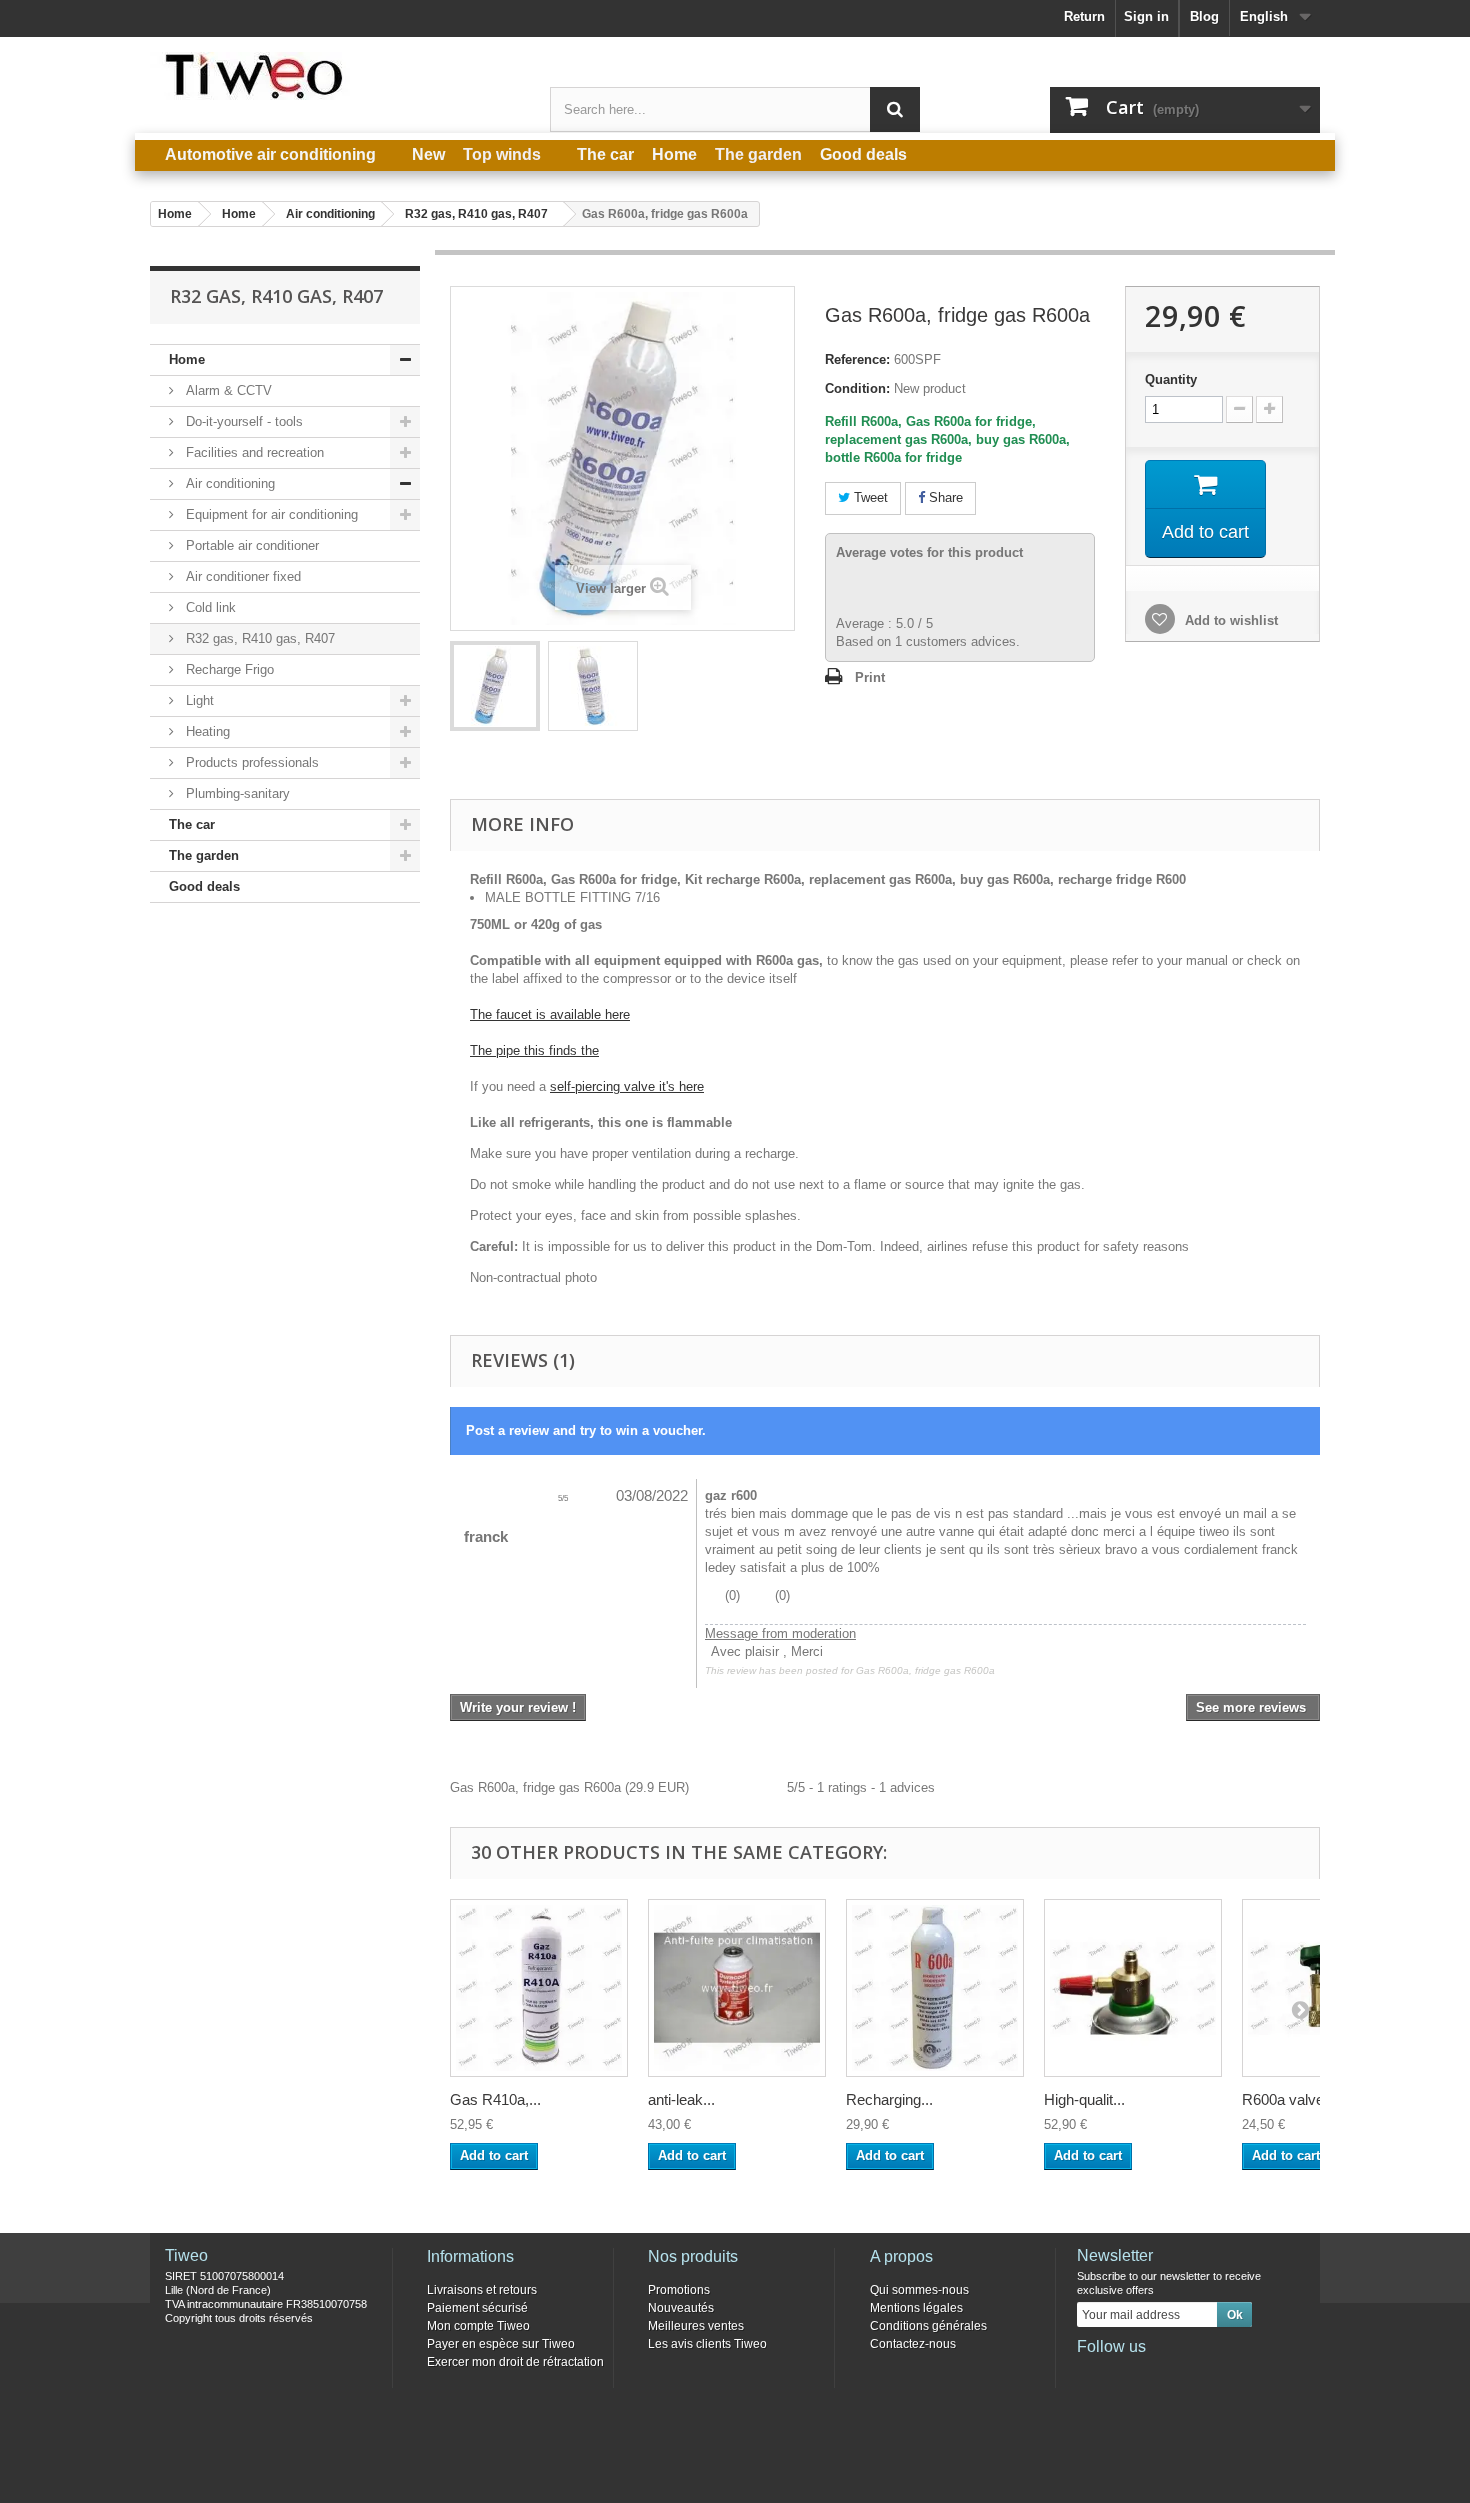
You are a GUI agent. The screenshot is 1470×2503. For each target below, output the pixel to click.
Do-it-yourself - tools (242, 421)
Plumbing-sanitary (236, 793)
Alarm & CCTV (227, 390)
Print (870, 677)
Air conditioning (228, 483)
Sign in (1146, 16)
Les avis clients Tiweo (707, 2344)
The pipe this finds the (534, 1050)
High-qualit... (1084, 2099)
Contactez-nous (913, 2344)
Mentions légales (916, 2308)
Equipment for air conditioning (270, 514)
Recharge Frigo (228, 669)
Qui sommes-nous (919, 2290)
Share (944, 497)
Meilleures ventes (696, 2326)
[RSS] (1223, 2374)
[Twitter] (1124, 2374)
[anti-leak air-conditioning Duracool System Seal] (737, 1988)
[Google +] (1157, 2374)
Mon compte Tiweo (478, 2326)
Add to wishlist (1229, 620)
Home (187, 359)
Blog (1204, 16)
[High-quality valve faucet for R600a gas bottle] (1133, 1988)
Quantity (1171, 379)
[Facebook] (1091, 2374)
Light (198, 700)
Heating (206, 731)
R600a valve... (1289, 2099)
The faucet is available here (550, 1014)
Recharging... (889, 2099)
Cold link (209, 607)
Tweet (869, 497)
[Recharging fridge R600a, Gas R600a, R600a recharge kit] (495, 686)
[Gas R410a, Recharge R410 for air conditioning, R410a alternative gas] (539, 1988)
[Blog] (1190, 2374)
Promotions (679, 2290)
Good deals (204, 886)
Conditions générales (928, 2326)
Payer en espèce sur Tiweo (501, 2344)
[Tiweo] (335, 76)
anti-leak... (681, 2099)
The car (192, 824)
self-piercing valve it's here (627, 1086)
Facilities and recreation (253, 452)
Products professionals (250, 762)
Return (1084, 16)
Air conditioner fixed (241, 576)
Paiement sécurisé (477, 2308)
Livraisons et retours (482, 2290)
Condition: (857, 388)
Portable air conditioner (250, 545)
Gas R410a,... (495, 2099)
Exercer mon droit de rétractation (515, 2362)
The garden (204, 855)
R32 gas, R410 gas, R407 (258, 638)
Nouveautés (681, 2308)
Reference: (857, 359)
